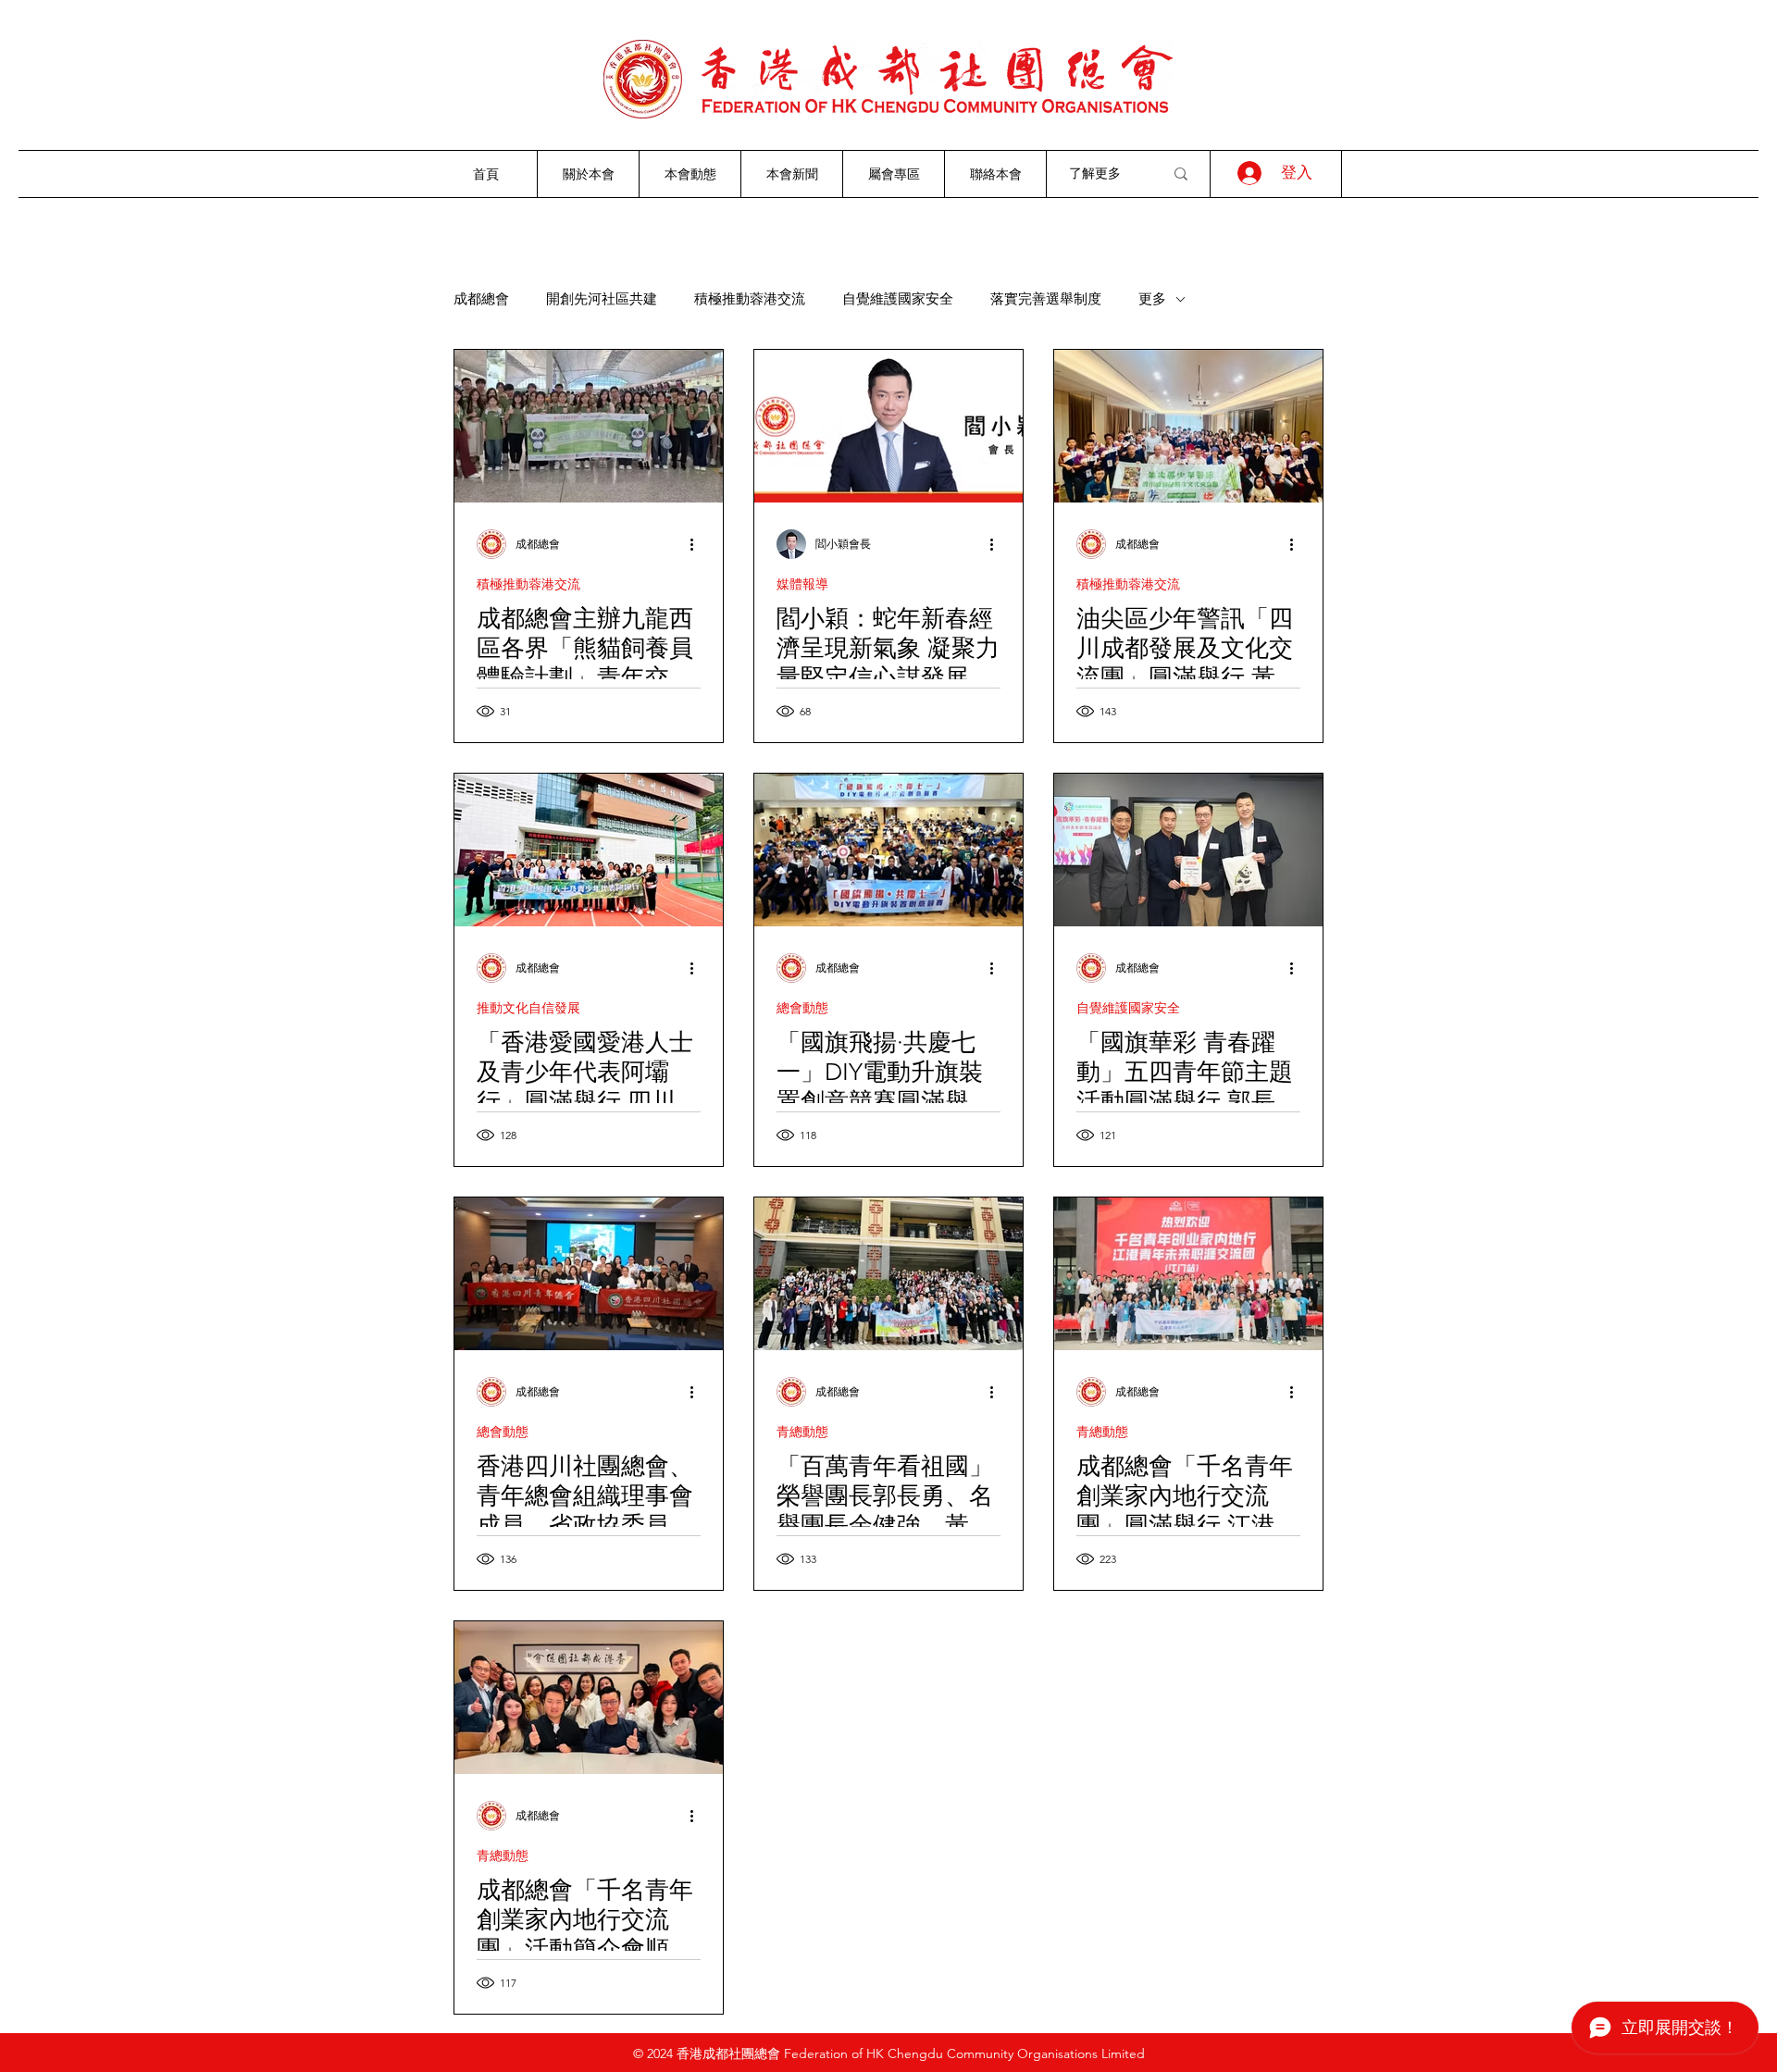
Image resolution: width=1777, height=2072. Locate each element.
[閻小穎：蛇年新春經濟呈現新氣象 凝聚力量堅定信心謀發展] (888, 426)
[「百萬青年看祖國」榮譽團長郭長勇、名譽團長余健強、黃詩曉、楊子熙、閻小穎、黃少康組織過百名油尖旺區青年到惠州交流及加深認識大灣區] (888, 1274)
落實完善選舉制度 (1046, 299)
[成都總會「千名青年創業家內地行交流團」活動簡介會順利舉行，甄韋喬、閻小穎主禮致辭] (589, 1698)
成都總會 (481, 299)
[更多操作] (698, 544)
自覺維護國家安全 (898, 299)
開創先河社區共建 (602, 299)
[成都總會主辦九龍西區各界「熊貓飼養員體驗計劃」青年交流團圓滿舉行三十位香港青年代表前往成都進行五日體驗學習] (589, 426)
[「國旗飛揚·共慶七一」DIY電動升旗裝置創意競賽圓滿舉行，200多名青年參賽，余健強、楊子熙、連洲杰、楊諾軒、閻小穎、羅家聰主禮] (888, 850)
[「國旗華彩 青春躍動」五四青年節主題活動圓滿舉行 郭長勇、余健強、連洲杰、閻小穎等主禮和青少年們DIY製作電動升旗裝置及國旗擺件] (1188, 850)
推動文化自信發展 (528, 1008)
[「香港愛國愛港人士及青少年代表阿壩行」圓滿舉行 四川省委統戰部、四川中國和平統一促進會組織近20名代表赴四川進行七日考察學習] (589, 850)
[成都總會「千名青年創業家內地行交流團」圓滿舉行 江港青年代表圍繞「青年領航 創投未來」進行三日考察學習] (1188, 1274)
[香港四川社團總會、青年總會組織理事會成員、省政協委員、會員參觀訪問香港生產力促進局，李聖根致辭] (589, 1274)
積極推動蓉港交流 (750, 299)
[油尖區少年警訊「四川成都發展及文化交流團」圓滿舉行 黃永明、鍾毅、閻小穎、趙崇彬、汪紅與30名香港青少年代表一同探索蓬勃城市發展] (1188, 426)
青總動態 (802, 1432)
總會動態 (802, 1008)
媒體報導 (802, 584)
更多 (1152, 299)
